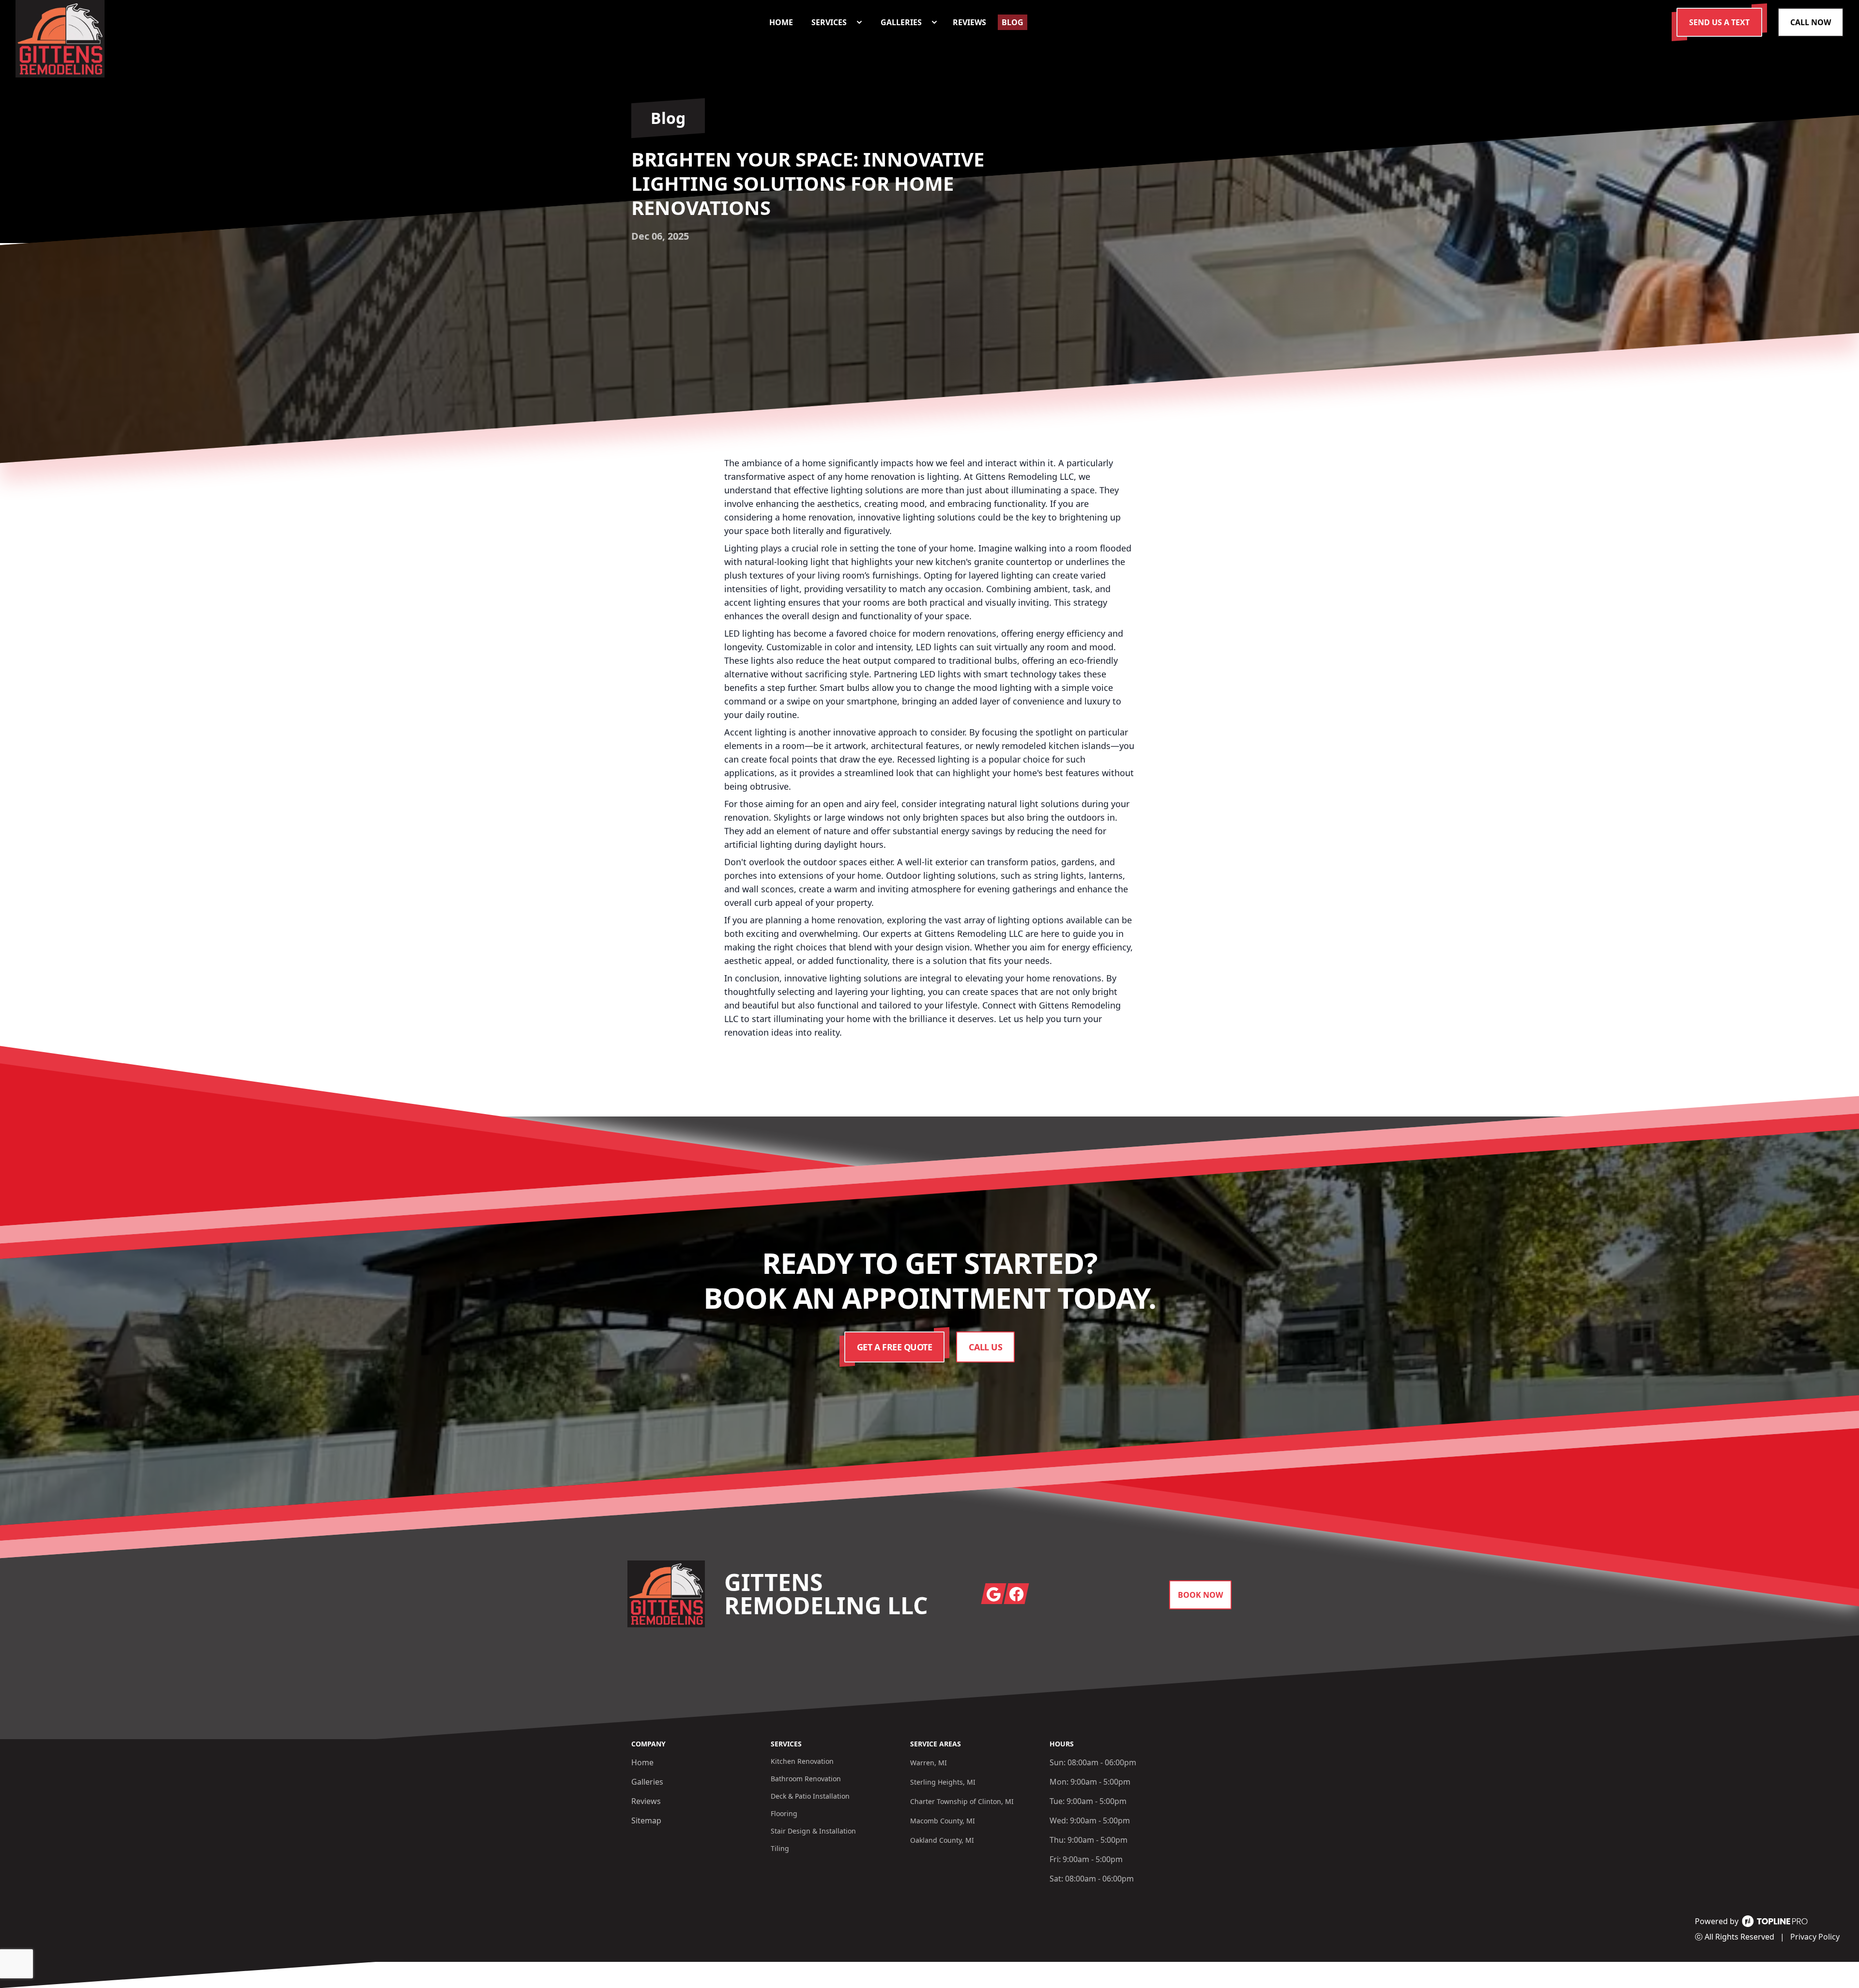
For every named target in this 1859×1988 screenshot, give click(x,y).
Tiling (780, 1848)
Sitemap (646, 1820)
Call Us (985, 1347)
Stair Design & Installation (813, 1831)
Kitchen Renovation (802, 1761)
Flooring (784, 1813)
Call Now (1811, 22)
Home (642, 1762)
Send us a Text (1719, 22)
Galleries (647, 1782)
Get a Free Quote (895, 1347)
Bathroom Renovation (806, 1779)
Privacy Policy (1815, 1937)
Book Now (1200, 1595)
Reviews (646, 1801)
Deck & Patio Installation (810, 1796)
